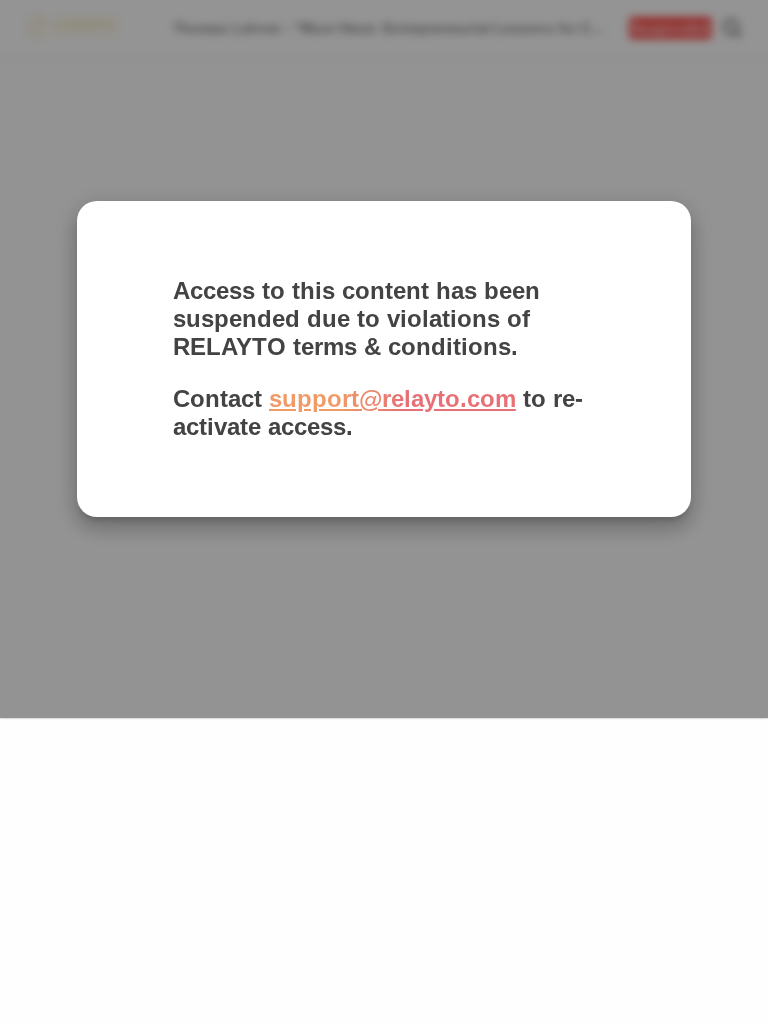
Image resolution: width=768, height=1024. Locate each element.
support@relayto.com (392, 398)
